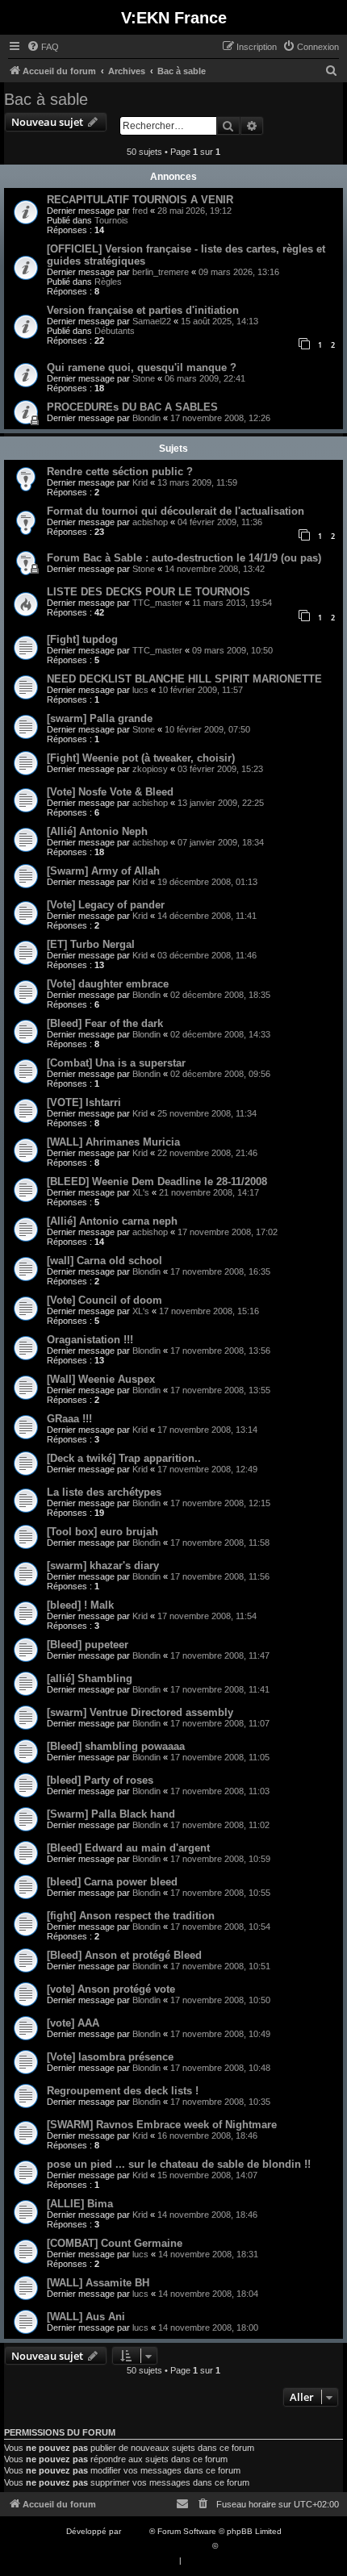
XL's (141, 1192)
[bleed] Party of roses (100, 1780)
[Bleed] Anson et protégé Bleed (124, 1955)
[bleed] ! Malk (80, 1605)
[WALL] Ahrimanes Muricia (113, 1142)
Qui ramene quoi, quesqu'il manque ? (142, 367)
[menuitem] (43, 47)
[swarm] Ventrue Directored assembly (140, 1712)
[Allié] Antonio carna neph (112, 1221)
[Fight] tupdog (82, 639)
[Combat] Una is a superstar (116, 1063)
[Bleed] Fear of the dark (105, 1023)
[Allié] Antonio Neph (97, 831)
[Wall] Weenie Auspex (101, 1379)
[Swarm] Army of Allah (103, 871)
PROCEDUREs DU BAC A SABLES (132, 407)
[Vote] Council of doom (105, 1300)
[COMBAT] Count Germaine (115, 2243)
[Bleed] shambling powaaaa (116, 1746)
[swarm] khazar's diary (103, 1566)
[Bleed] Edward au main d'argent (128, 1848)
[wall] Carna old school (105, 1261)
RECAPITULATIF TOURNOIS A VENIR (140, 200)
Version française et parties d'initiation (143, 310)
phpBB (136, 2531)
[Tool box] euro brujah (102, 1532)
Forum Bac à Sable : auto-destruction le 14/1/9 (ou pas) (184, 558)
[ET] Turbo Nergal (91, 944)
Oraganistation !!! (90, 1340)
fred (140, 211)
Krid (140, 482)
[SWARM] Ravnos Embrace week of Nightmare (162, 2125)
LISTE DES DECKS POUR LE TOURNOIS (148, 592)
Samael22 (152, 321)
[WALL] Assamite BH (98, 2283)
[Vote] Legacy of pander (106, 905)
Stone (144, 378)
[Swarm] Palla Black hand (111, 1814)
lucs (140, 690)
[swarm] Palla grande (100, 718)
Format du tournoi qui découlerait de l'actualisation (176, 511)
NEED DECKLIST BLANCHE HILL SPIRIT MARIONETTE (184, 679)
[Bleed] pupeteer (88, 1645)
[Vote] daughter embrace (108, 984)
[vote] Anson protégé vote (111, 1989)
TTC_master (157, 603)
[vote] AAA (73, 2023)
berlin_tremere (161, 272)
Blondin (146, 418)
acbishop (150, 522)
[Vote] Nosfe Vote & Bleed (110, 792)
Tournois (111, 220)
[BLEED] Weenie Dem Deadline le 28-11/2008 (157, 1182)
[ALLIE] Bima (80, 2204)
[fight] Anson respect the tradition (131, 1916)
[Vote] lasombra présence (110, 2057)
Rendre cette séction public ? (120, 472)
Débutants (115, 331)
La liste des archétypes (104, 1492)
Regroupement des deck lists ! (123, 2091)
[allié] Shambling (90, 1678)
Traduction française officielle (156, 2546)
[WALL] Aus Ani (86, 2317)
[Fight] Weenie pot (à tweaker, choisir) (141, 758)
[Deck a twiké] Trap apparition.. (124, 1458)
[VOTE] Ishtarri (84, 1102)
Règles (108, 282)
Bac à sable (46, 99)
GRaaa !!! (69, 1419)
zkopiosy (150, 769)
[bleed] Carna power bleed (112, 1882)
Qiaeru (233, 2546)
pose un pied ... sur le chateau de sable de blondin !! (179, 2164)
